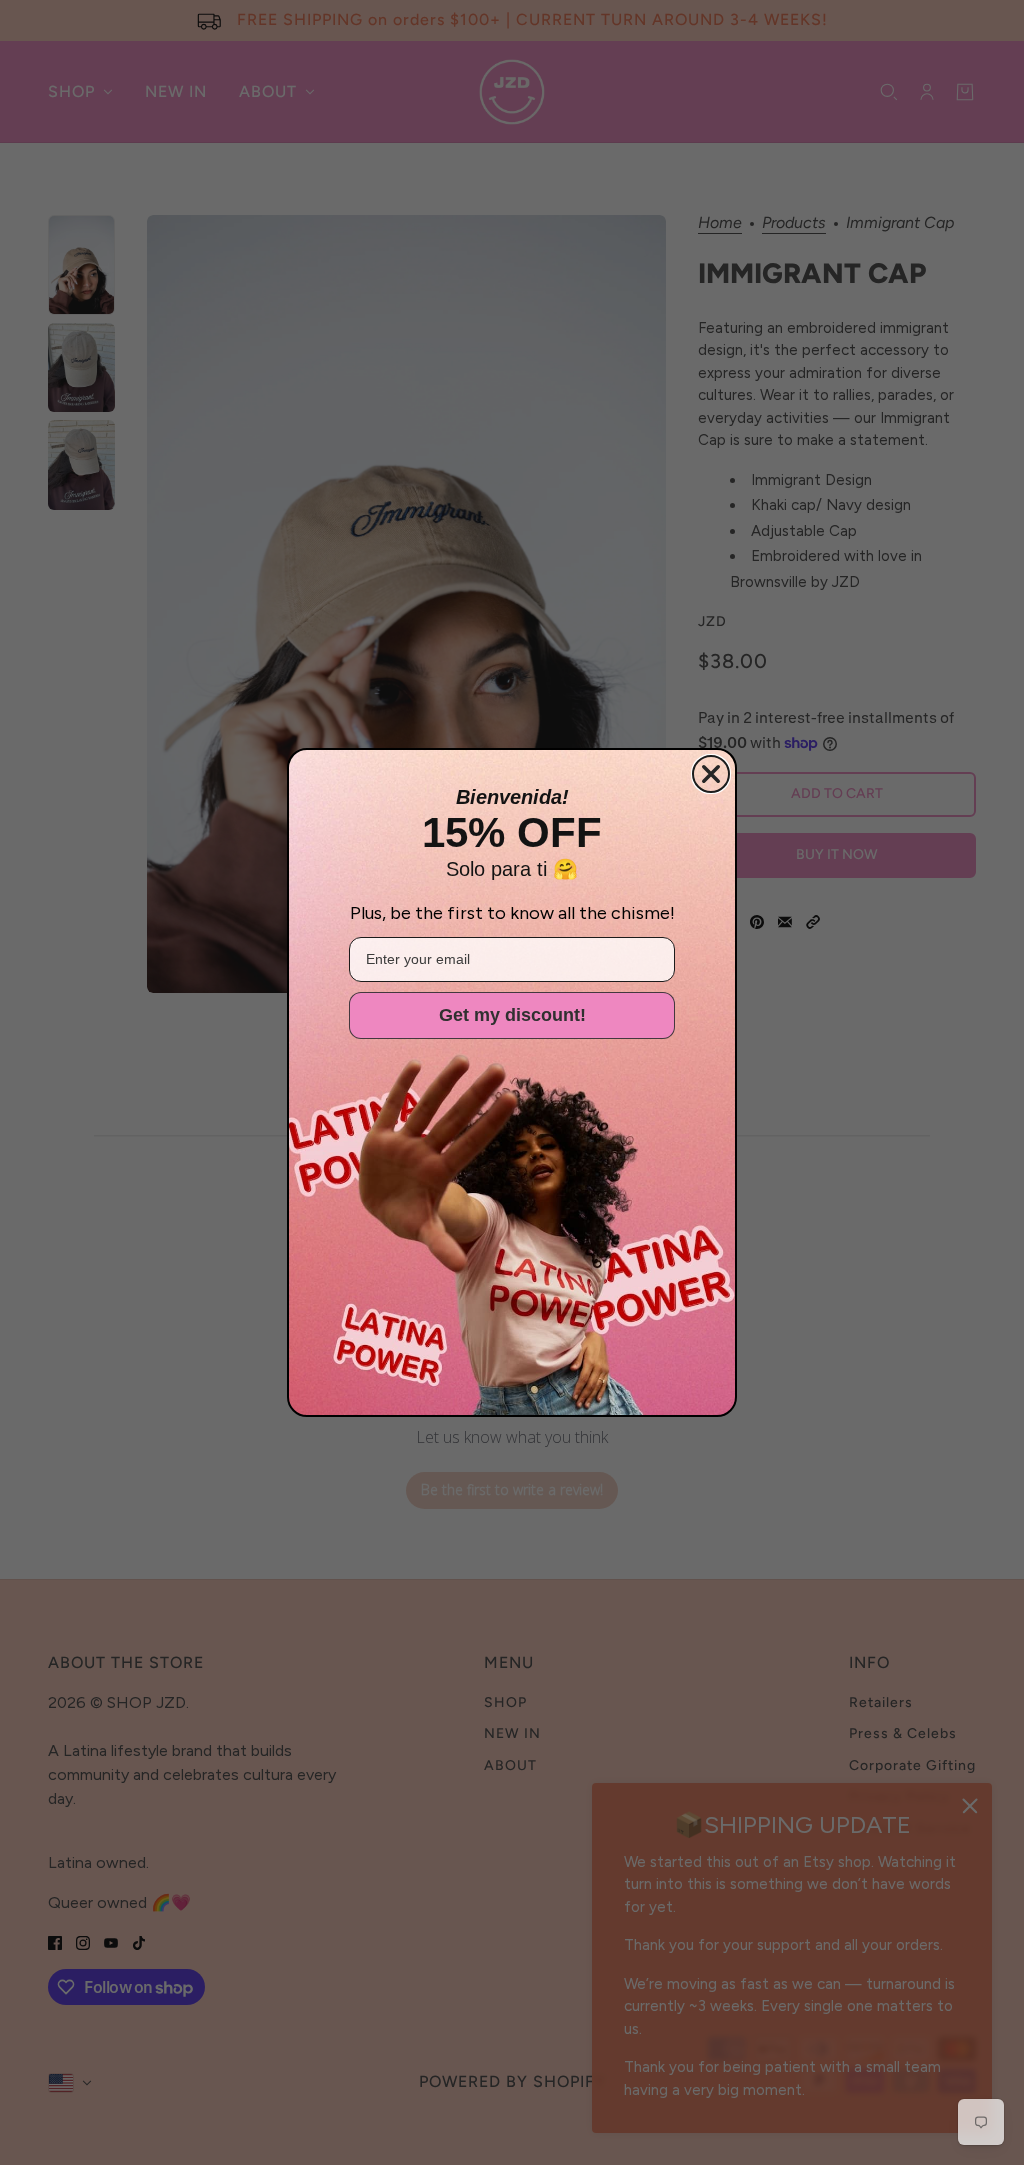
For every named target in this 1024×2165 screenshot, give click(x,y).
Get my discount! (512, 1015)
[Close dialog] (711, 774)
